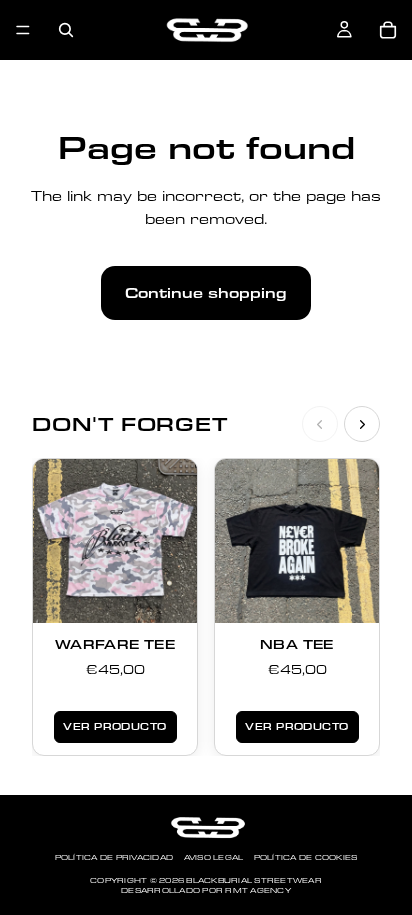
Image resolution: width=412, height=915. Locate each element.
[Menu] (23, 30)
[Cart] (388, 30)
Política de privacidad (114, 857)
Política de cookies (306, 857)
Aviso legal (214, 857)
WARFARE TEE (115, 644)
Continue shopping (206, 293)
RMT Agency (258, 890)
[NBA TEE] (297, 541)
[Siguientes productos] (362, 424)
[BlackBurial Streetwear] (206, 827)
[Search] (66, 30)
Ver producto (114, 726)
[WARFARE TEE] (115, 541)
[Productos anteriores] (320, 424)
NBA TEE (297, 644)
